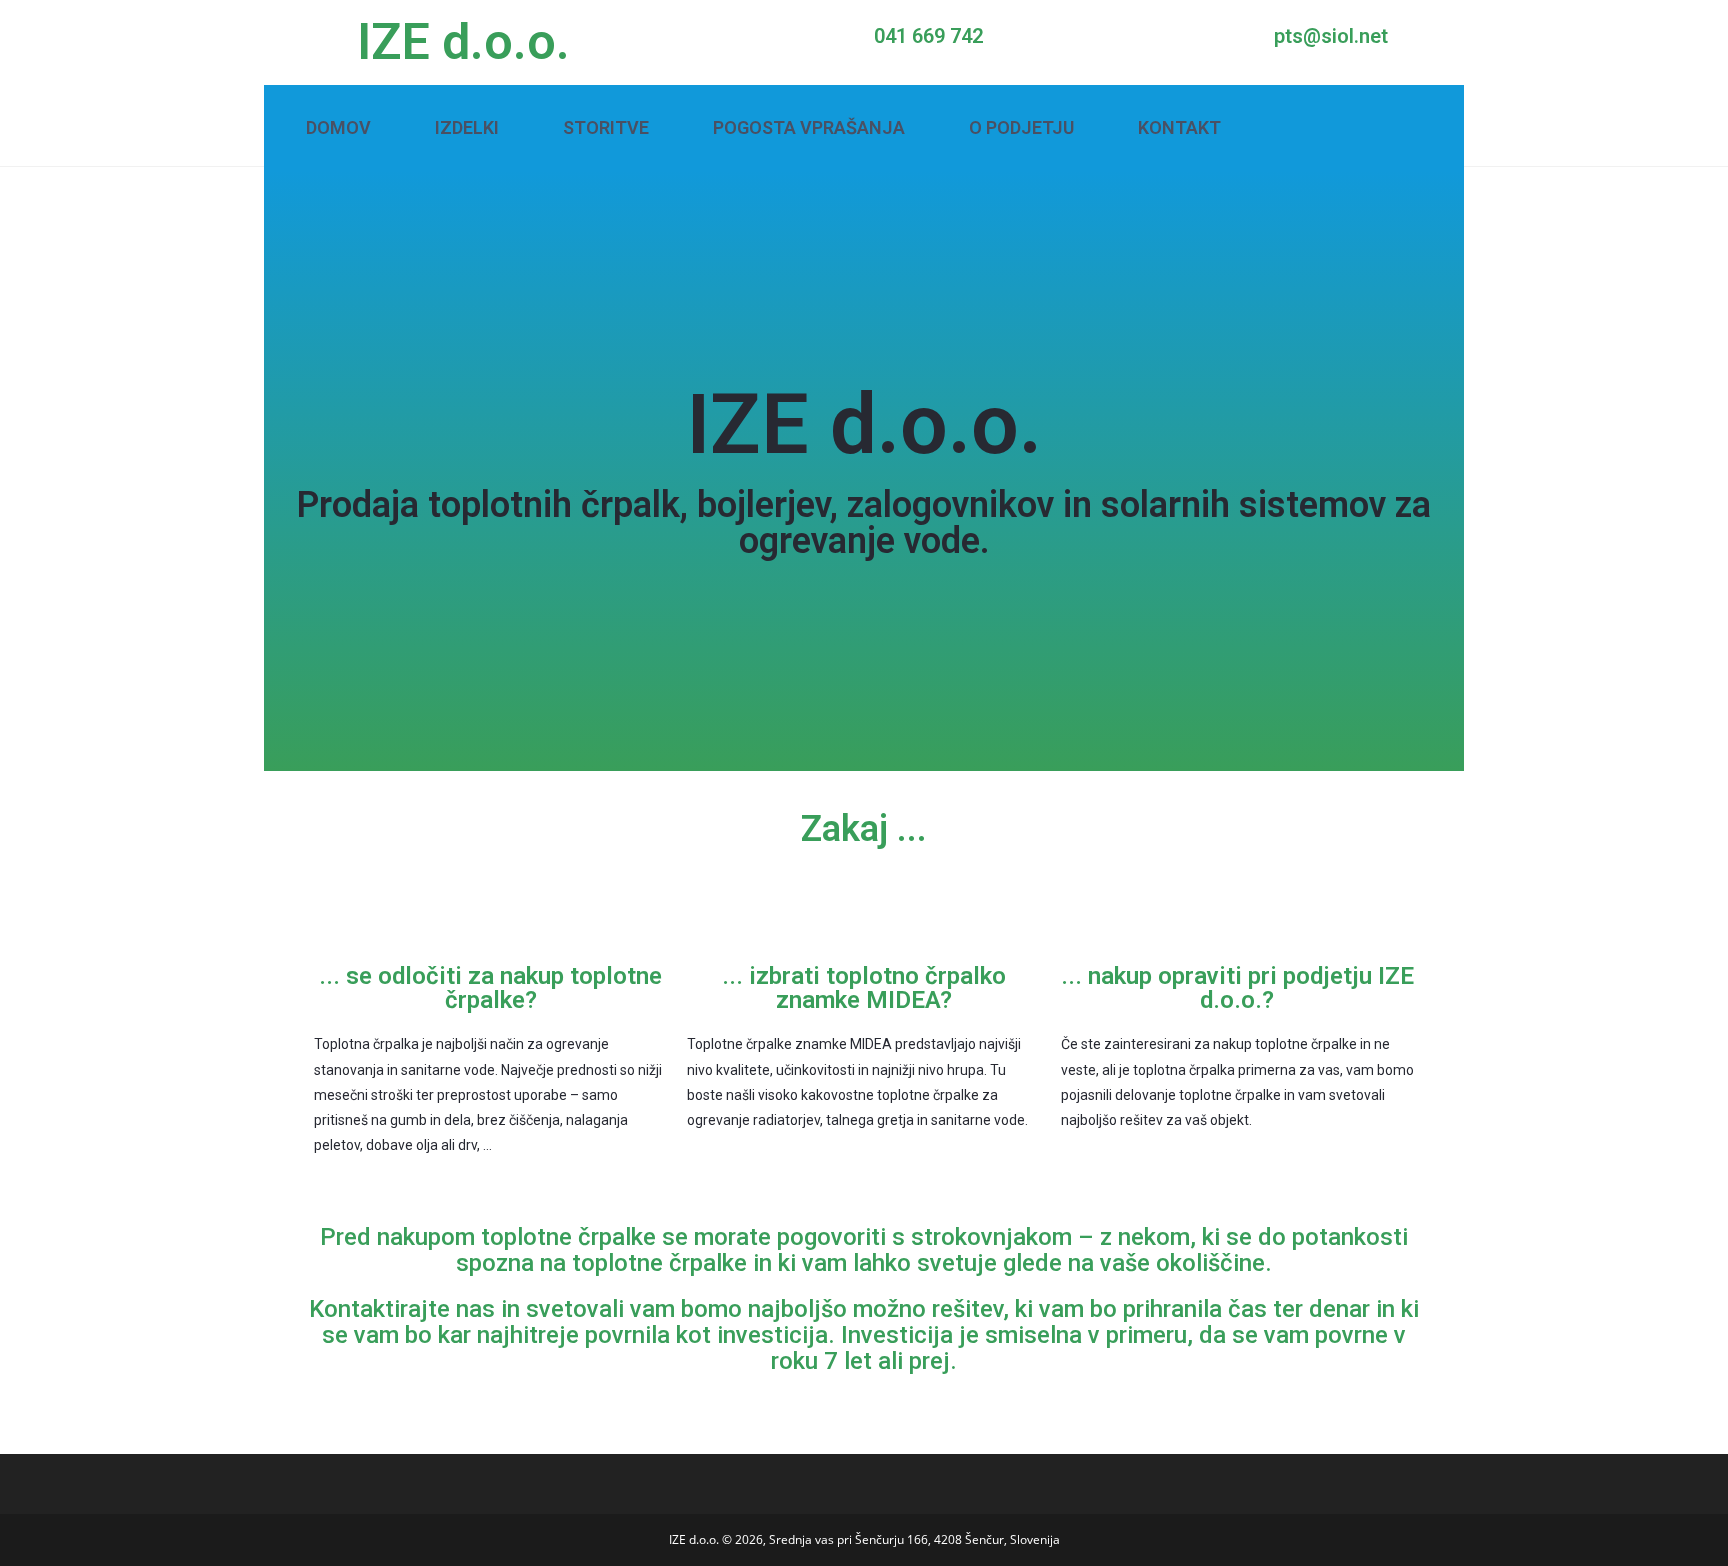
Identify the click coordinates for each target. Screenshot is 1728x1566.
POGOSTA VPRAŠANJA (809, 127)
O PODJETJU (1021, 127)
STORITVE (606, 127)
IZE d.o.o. (463, 42)
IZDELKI (467, 127)
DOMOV (338, 127)
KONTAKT (1179, 127)
